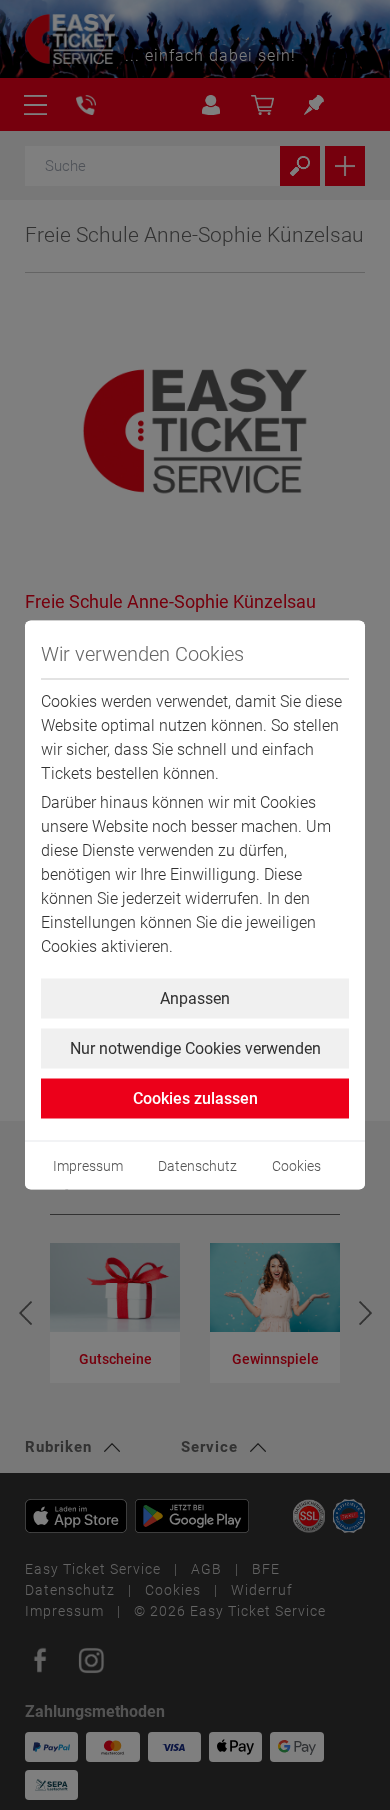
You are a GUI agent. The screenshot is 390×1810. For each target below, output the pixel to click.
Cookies (296, 1166)
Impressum (88, 1166)
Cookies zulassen (195, 1098)
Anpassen (195, 998)
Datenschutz (197, 1166)
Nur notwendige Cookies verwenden (195, 1048)
